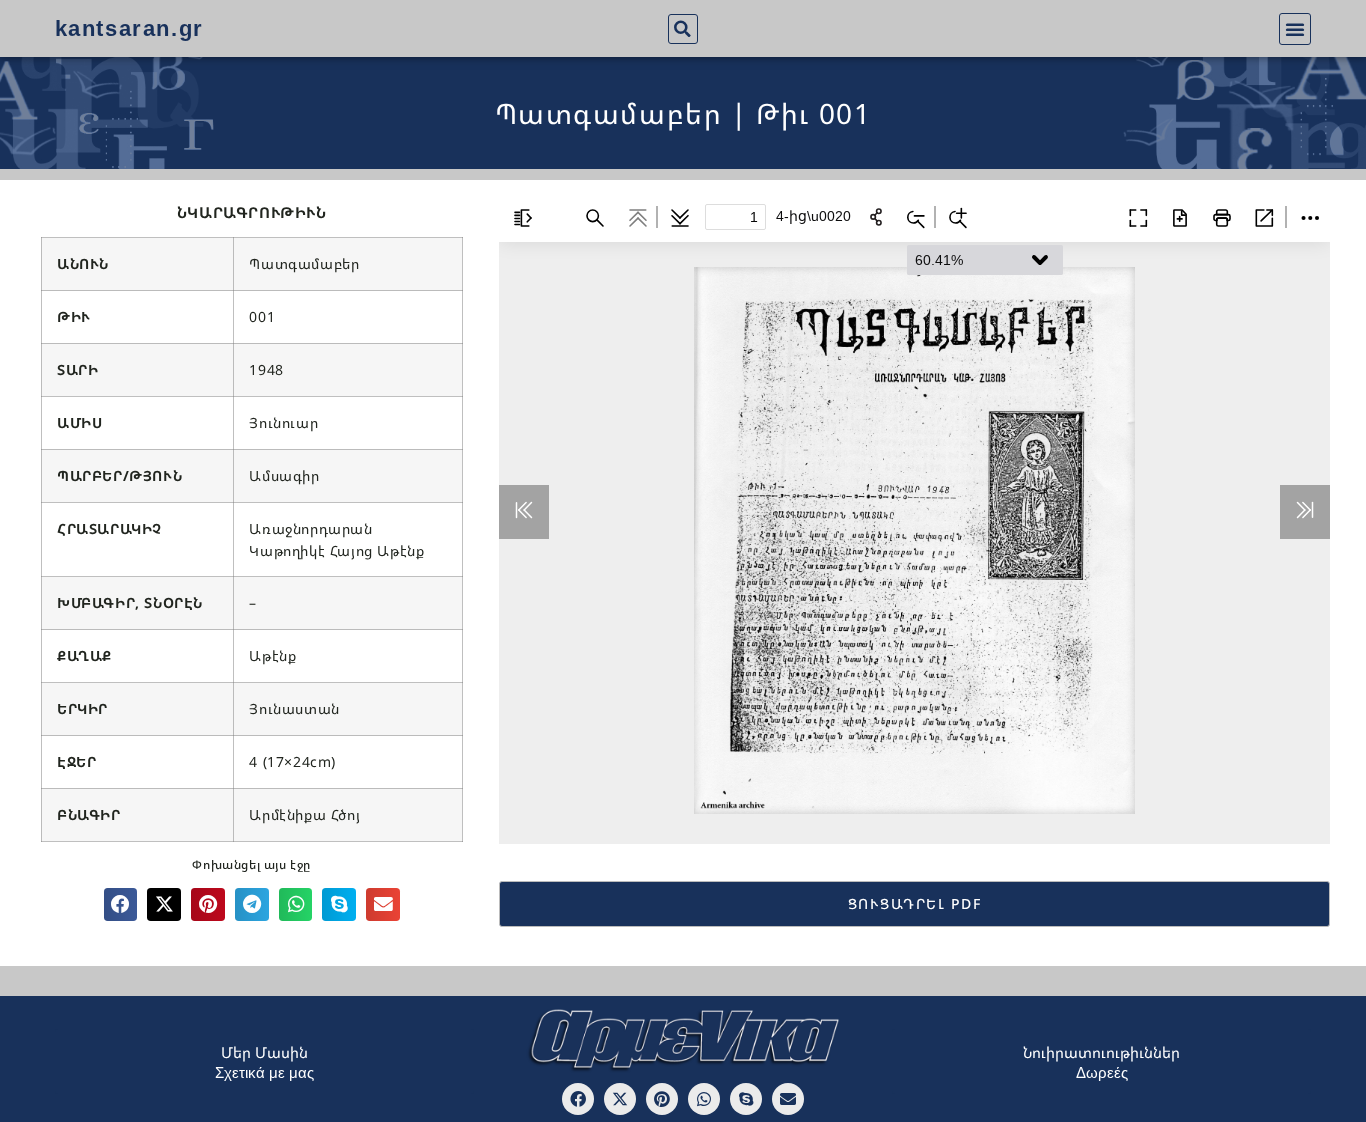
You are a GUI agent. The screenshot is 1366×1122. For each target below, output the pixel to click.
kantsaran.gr (129, 28)
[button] (683, 29)
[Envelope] (788, 1099)
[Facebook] (578, 1099)
